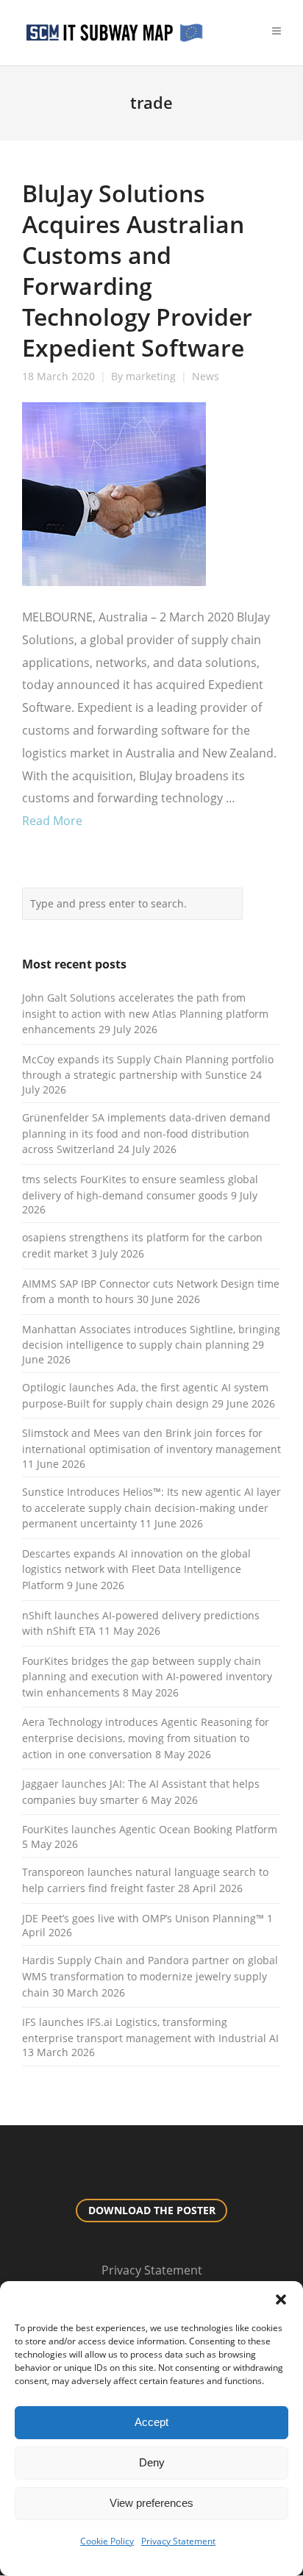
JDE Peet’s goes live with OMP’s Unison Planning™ (143, 1918)
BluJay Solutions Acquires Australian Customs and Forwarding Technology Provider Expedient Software (137, 270)
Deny (152, 2462)
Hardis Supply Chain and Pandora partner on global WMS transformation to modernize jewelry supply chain (150, 1976)
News (206, 377)
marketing (151, 377)
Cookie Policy (107, 2541)
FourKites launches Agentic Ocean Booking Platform (150, 1829)
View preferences (151, 2503)
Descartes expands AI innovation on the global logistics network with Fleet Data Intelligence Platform (136, 1569)
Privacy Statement (178, 2541)
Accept (151, 2422)
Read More (52, 821)
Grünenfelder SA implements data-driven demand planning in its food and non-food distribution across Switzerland (146, 1133)
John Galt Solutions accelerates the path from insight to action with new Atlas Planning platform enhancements (145, 1013)
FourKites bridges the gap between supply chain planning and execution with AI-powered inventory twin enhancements (147, 1677)
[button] (281, 2300)
